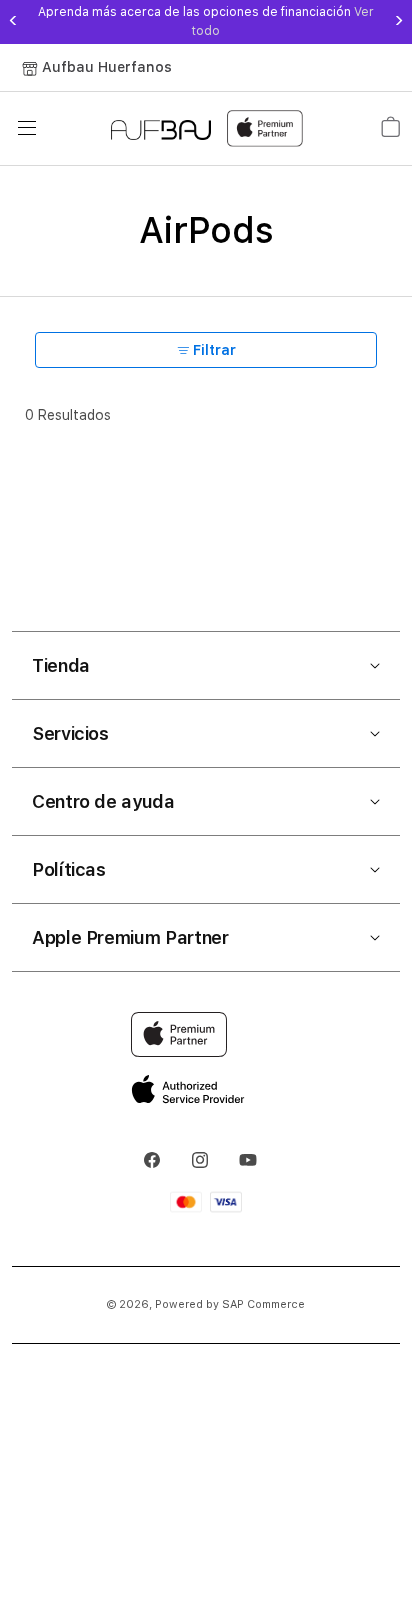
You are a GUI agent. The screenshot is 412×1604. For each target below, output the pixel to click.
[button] (206, 666)
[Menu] (27, 128)
